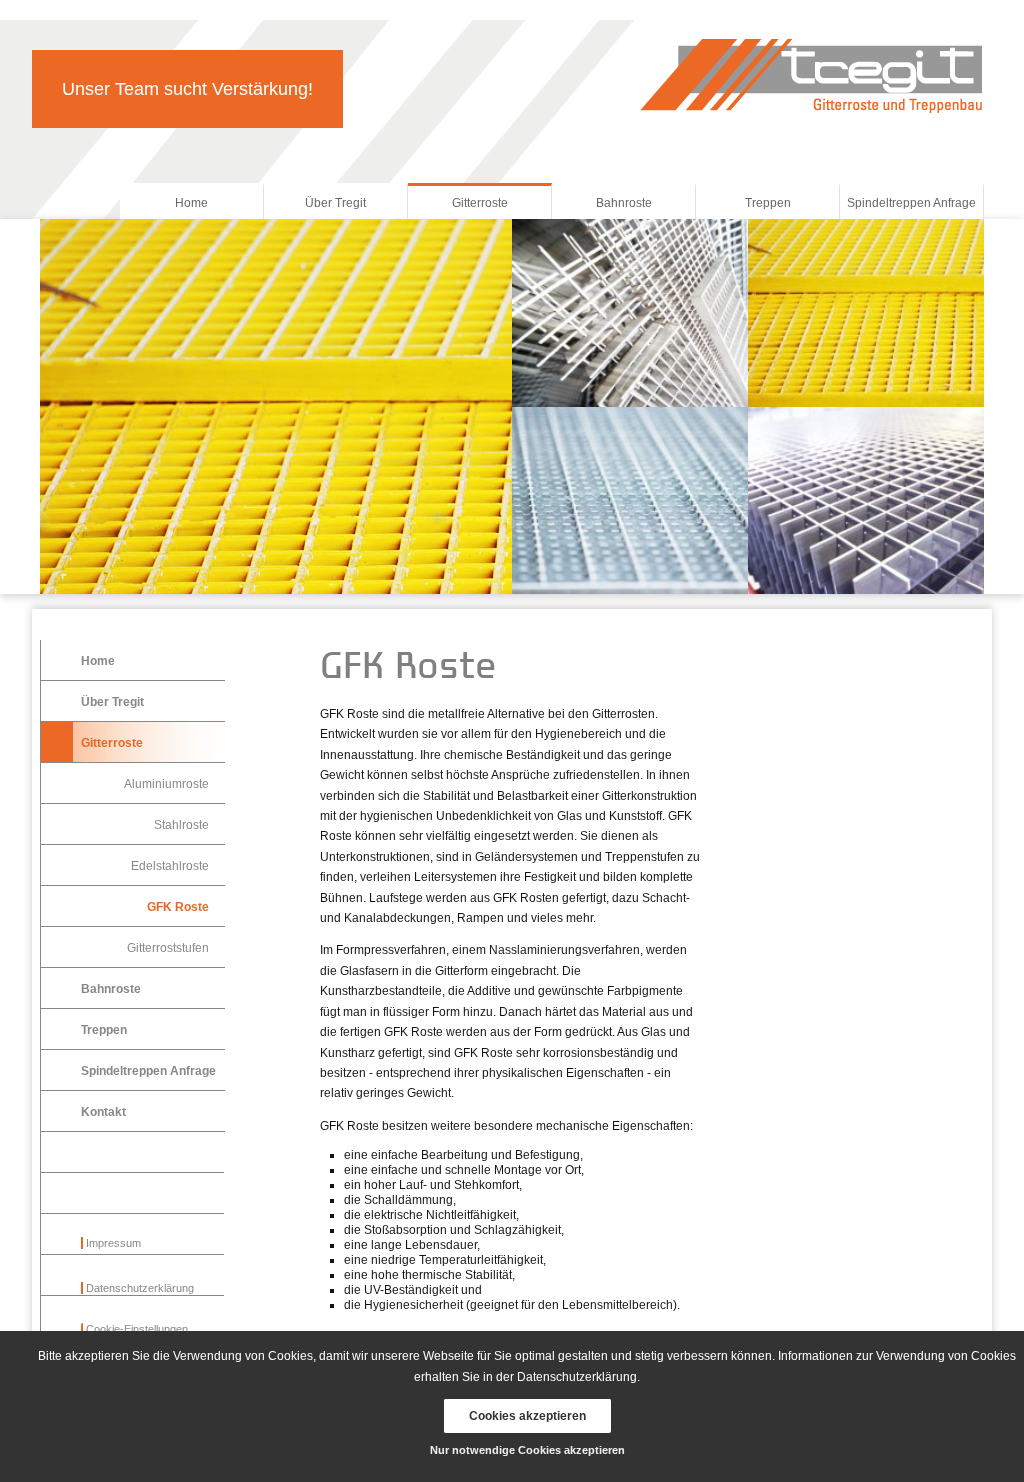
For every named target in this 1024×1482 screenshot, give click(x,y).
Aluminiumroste (166, 784)
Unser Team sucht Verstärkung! (187, 89)
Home (191, 203)
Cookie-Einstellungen (137, 1329)
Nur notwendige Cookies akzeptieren (527, 1450)
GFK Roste (178, 907)
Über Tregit (335, 203)
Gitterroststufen (168, 948)
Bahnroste (624, 203)
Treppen (768, 203)
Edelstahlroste (170, 866)
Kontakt (103, 1112)
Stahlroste (181, 825)
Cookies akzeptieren (527, 1416)
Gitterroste (480, 203)
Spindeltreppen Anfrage (911, 203)
